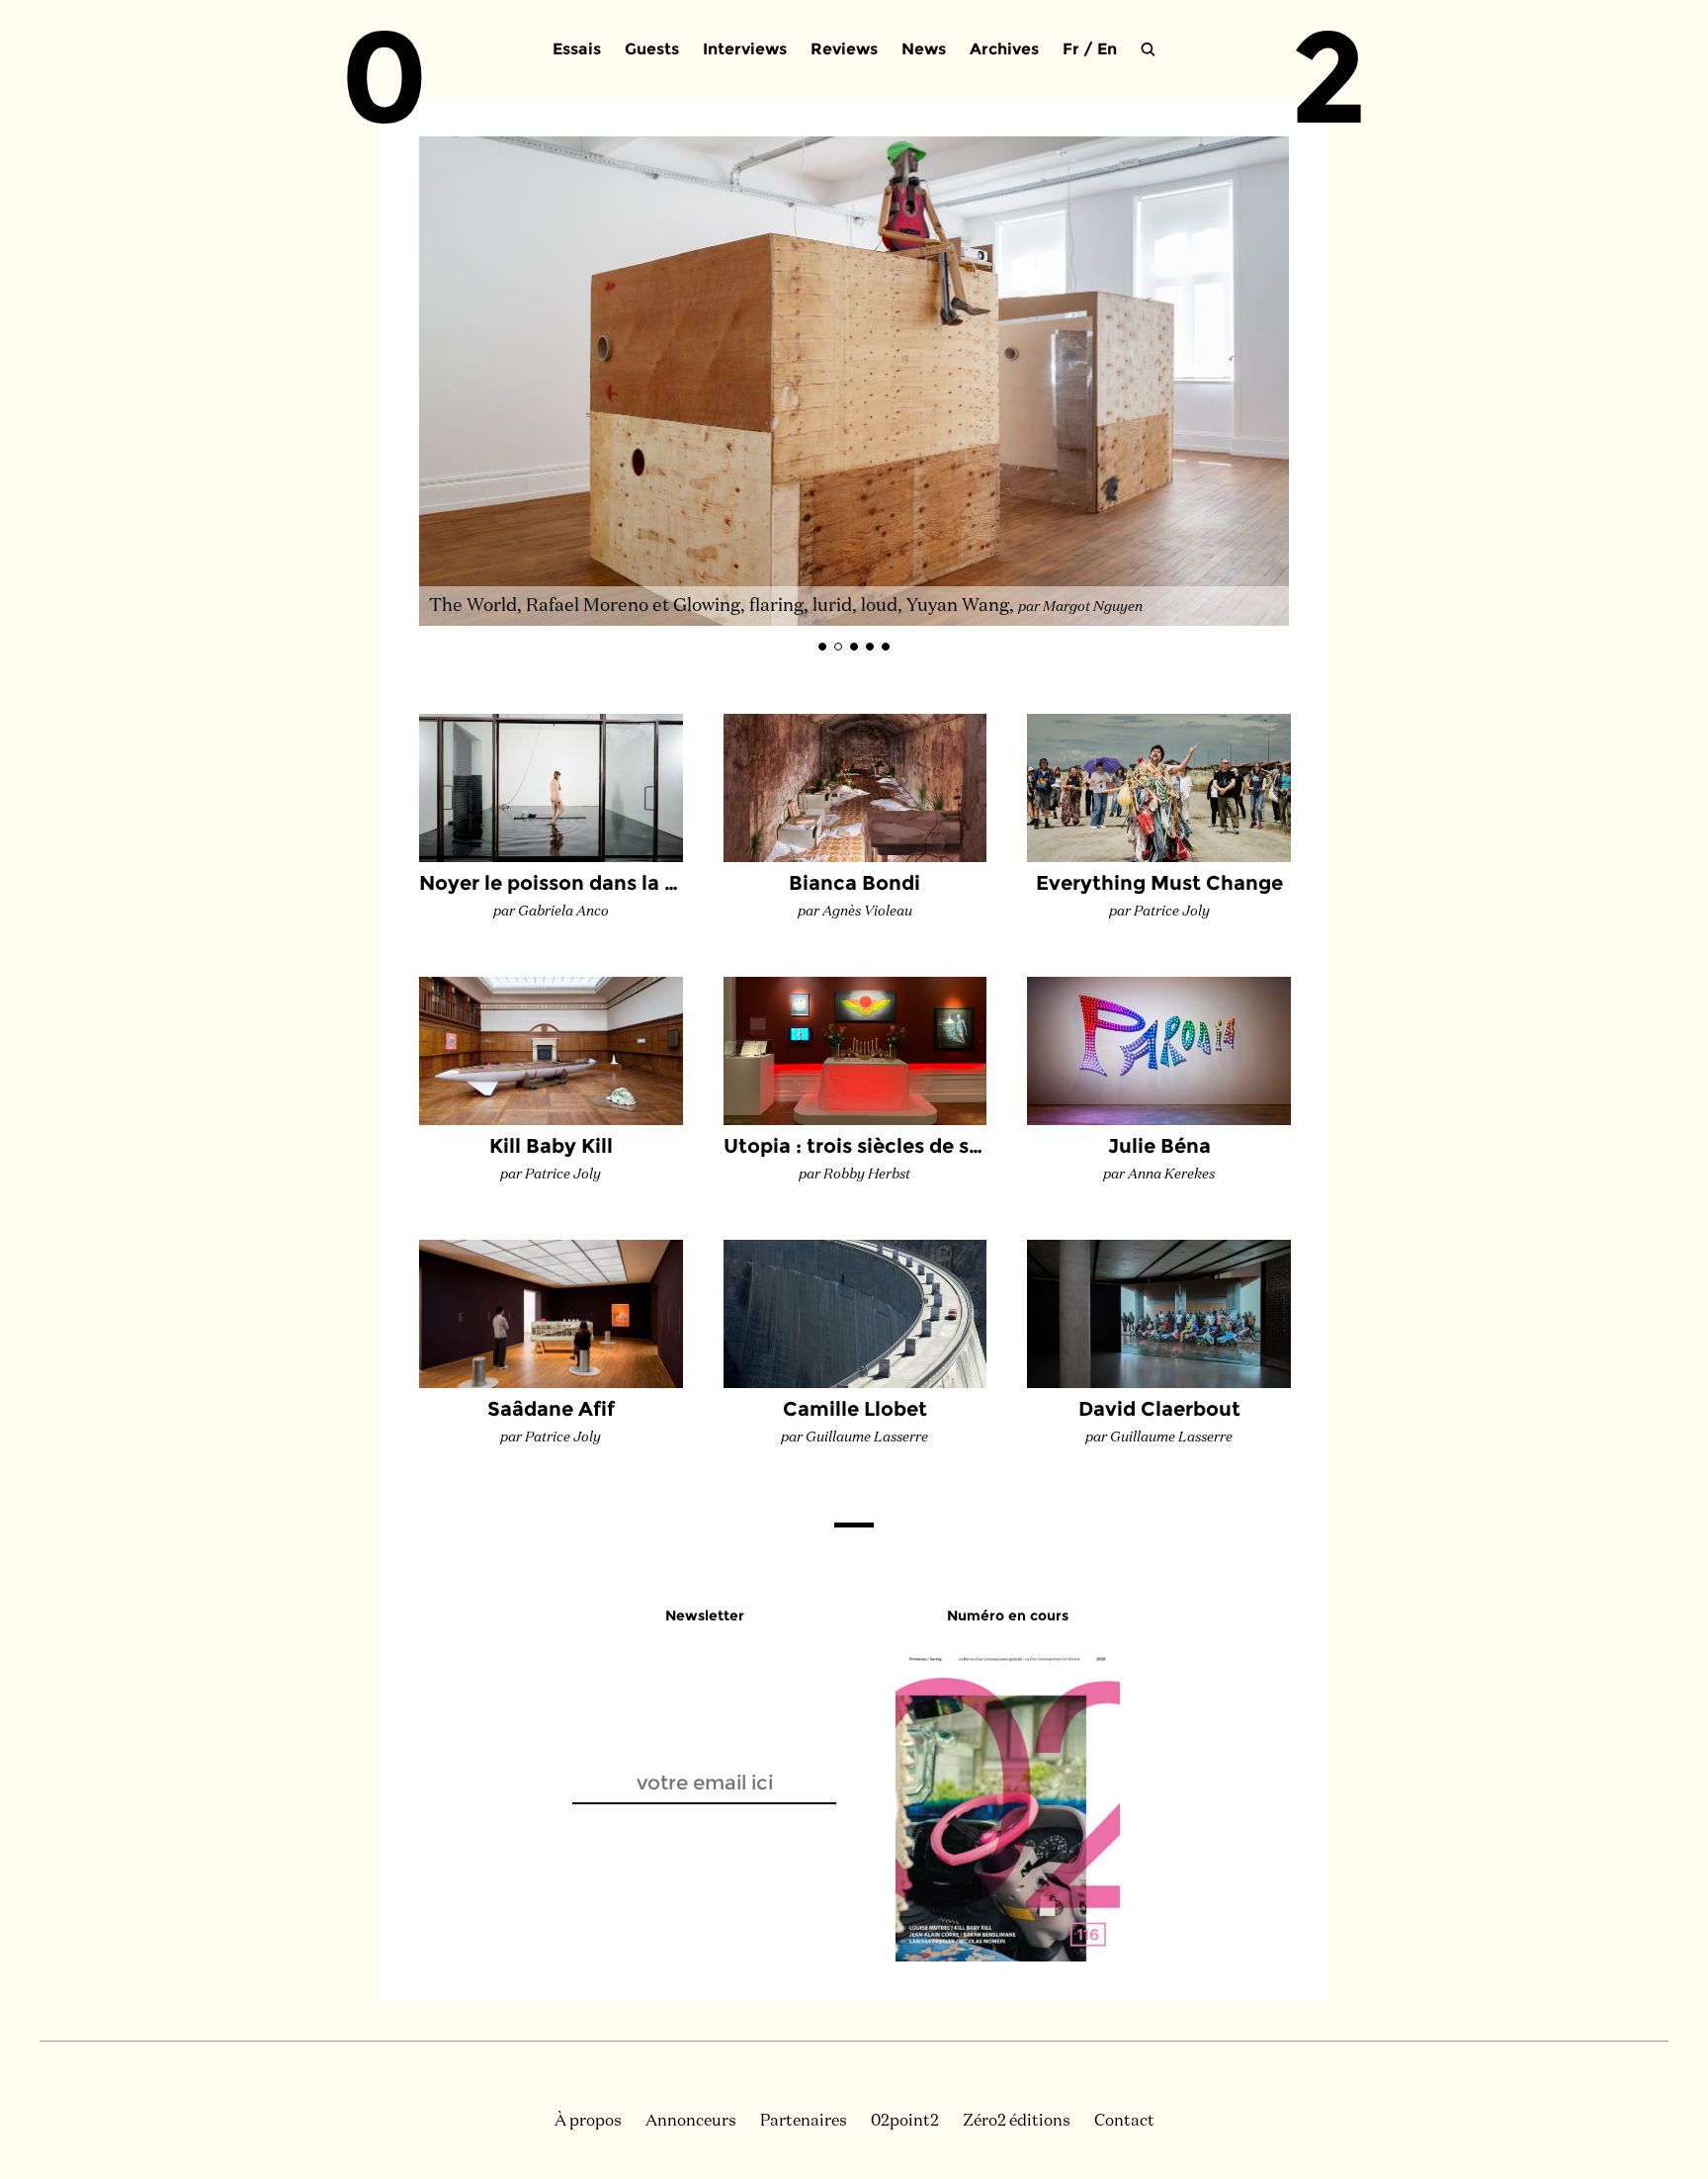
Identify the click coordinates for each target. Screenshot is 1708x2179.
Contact (1124, 2122)
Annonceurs (691, 2122)
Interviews (745, 49)
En (1107, 49)
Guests (652, 49)
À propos (588, 2122)
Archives (1004, 49)
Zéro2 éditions (1017, 2122)
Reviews (844, 49)
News (924, 49)
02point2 (905, 2122)
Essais (577, 49)
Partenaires (804, 2122)
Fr (1071, 49)
